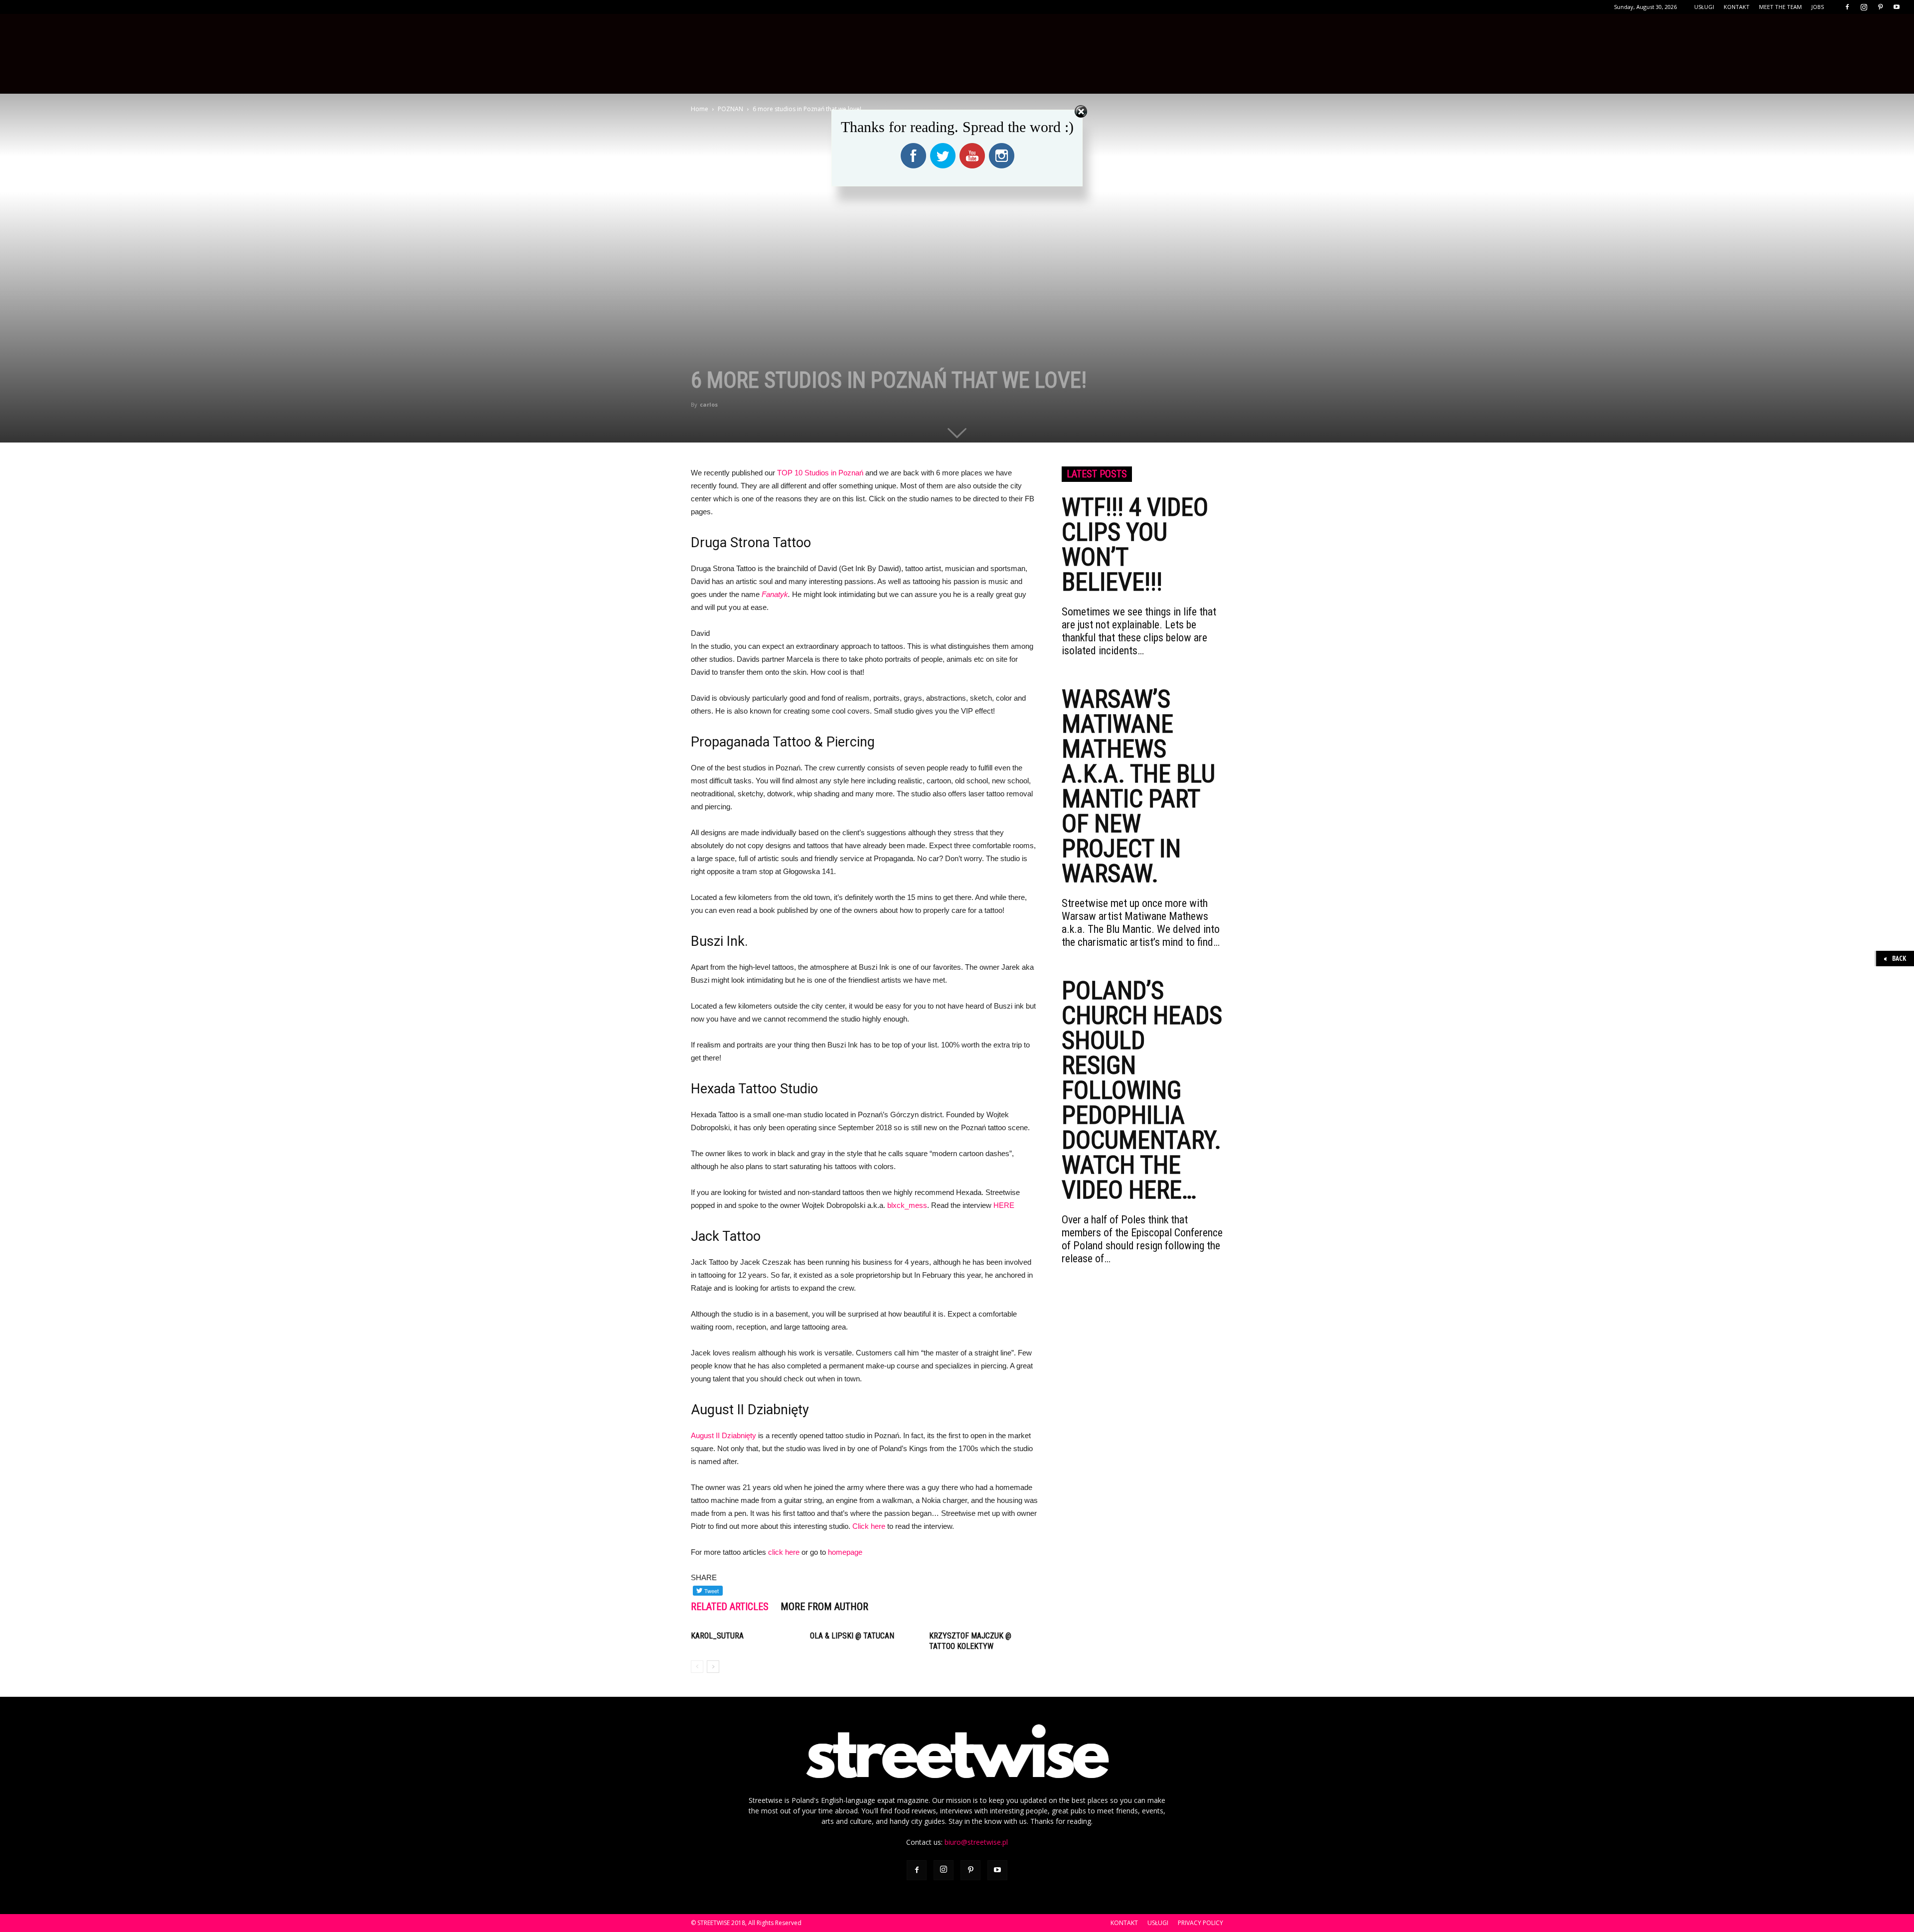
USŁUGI (1704, 7)
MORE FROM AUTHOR (824, 1607)
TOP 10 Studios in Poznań (820, 473)
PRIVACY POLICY (1200, 1923)
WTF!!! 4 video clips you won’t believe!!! (1135, 545)
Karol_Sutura (717, 1636)
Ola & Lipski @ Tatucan (852, 1636)
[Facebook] (1847, 7)
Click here (869, 1526)
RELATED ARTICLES (730, 1607)
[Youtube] (1897, 7)
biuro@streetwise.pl (976, 1842)
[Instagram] (1864, 7)
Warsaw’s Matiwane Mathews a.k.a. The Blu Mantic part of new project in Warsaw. (1138, 786)
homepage (845, 1552)
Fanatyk (775, 594)
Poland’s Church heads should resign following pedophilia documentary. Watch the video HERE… (1142, 1090)
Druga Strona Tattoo (751, 543)
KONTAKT (1737, 7)
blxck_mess (907, 1205)
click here (784, 1552)
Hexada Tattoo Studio (754, 1089)
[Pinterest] (1880, 7)
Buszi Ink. (719, 941)
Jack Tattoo (726, 1236)
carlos (709, 404)
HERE (1004, 1205)
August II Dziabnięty (750, 1410)
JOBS (1818, 7)
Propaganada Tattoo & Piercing (783, 742)
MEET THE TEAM (1780, 7)
